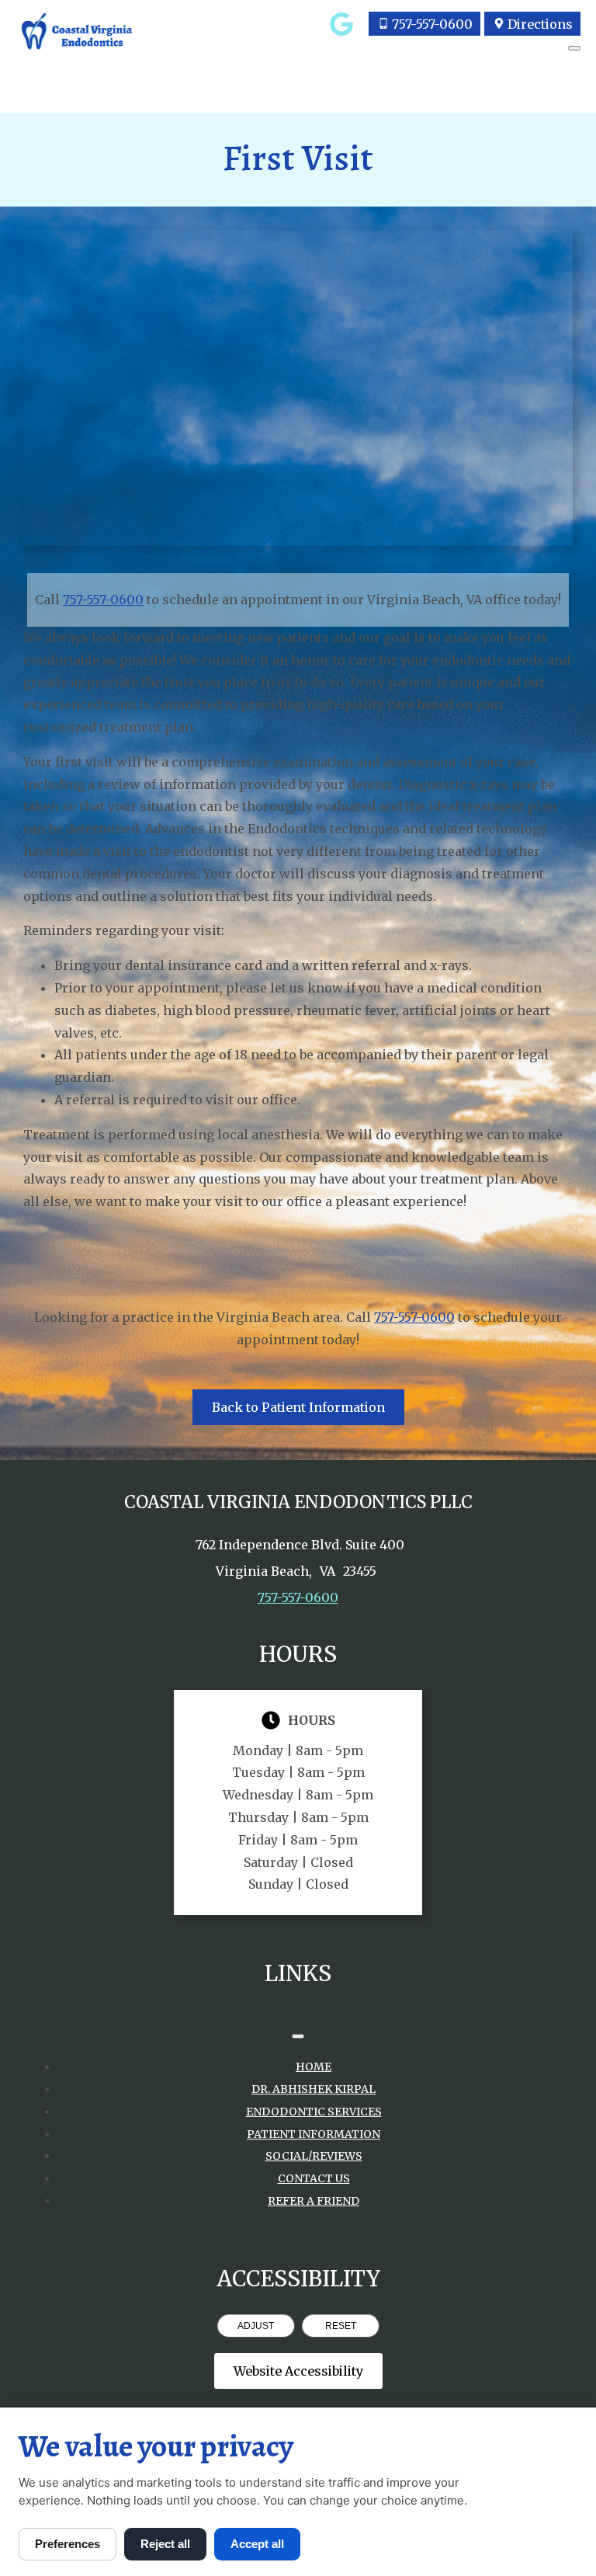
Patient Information (314, 2134)
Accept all (257, 2544)
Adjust (256, 2326)
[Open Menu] (574, 48)
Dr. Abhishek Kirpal (314, 2089)
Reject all (165, 2544)
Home (314, 2067)
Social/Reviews (314, 2156)
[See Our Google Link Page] (341, 24)
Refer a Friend (314, 2201)
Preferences (68, 2544)
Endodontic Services (314, 2112)
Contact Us (314, 2178)
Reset (341, 2326)
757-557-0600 (103, 600)
